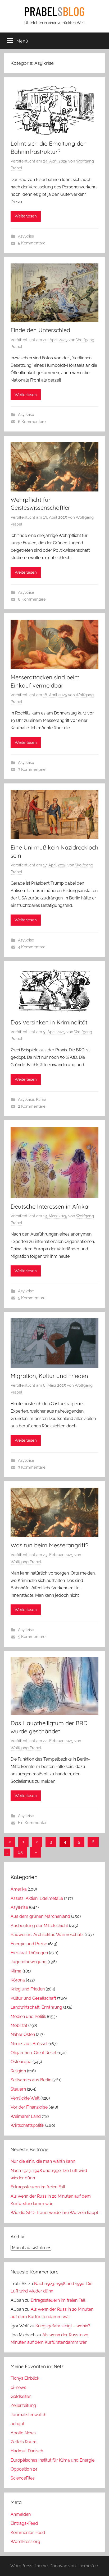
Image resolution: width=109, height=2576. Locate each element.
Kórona (18, 1980)
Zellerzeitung (23, 2405)
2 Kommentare (32, 1106)
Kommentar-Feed (28, 2533)
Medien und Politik (28, 2016)
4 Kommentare (32, 947)
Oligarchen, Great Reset (33, 2053)
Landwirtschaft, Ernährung (36, 2007)
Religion (18, 2071)
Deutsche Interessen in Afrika (49, 1206)
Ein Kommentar (32, 1823)
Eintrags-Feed (24, 2523)
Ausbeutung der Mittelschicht (39, 1926)
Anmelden (21, 2514)
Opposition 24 (24, 2469)
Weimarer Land (26, 2116)
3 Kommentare (32, 769)
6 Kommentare (32, 422)
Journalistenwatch (28, 2415)
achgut (17, 2424)
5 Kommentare (32, 243)
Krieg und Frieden (28, 1989)
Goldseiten (21, 2396)
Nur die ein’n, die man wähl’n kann (43, 2161)
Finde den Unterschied (40, 330)
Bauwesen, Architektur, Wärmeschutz (47, 1935)
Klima (41, 1099)
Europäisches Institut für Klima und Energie (53, 2460)
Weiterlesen (26, 216)
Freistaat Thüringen (29, 1953)
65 (20, 1852)
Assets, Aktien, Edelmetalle (37, 1898)
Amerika (19, 1889)
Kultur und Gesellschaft (33, 1998)
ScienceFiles (23, 2478)
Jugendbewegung (29, 1962)
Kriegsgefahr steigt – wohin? (63, 2326)
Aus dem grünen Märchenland (40, 1916)
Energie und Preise (29, 1944)
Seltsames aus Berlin (31, 2080)
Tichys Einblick (25, 2378)
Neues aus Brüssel (29, 2044)
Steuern (18, 2089)
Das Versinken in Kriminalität (49, 1022)
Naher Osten (23, 2034)
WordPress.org (25, 2542)
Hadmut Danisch (27, 2451)
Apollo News (23, 2433)
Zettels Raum (24, 2442)
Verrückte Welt (25, 2098)
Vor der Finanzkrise (29, 2107)
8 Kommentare (32, 599)
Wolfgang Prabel (26, 1562)
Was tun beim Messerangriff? (50, 1545)
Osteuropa (21, 2062)
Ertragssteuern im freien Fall (38, 2187)
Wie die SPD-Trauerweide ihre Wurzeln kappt (54, 2213)
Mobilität (19, 2025)
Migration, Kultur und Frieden (49, 1376)
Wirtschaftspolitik (27, 2125)
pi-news (18, 2387)
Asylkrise (26, 236)
